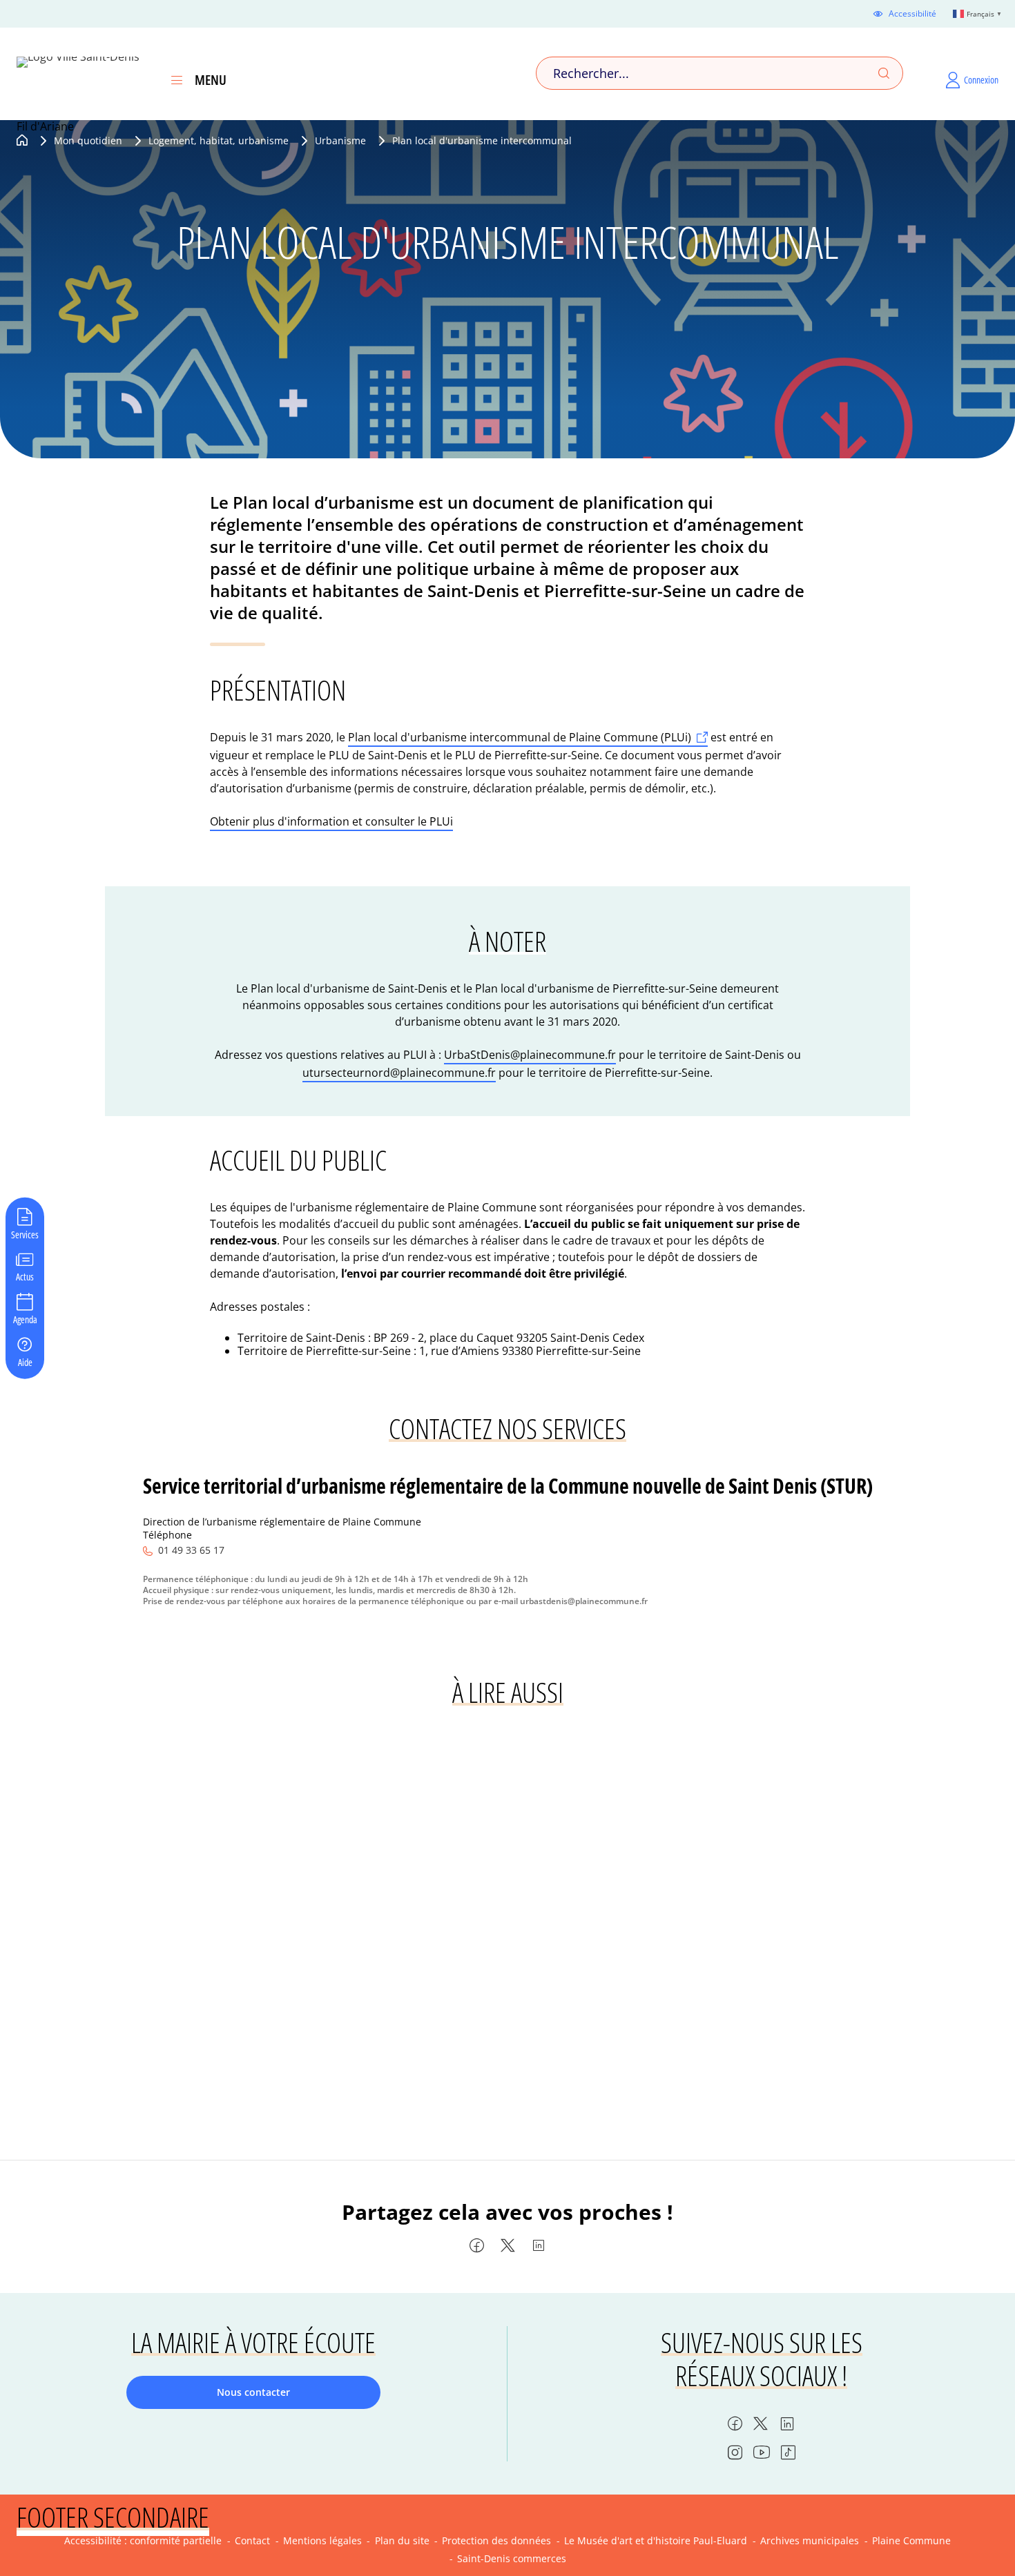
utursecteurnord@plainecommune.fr (399, 1073)
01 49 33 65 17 (191, 1550)
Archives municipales (810, 2540)
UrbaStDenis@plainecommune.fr (530, 1055)
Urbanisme (340, 141)
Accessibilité (912, 14)
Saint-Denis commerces (512, 2558)
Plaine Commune (911, 2540)
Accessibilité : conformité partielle (143, 2540)
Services (25, 1233)
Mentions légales (322, 2540)
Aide (25, 1361)
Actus (25, 1276)
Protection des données (496, 2540)
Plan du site (402, 2540)
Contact (252, 2540)
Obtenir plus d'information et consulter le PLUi (331, 821)
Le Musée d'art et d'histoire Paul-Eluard (656, 2540)
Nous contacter (253, 2392)
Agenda (25, 1319)
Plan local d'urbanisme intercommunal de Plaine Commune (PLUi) (520, 737)
